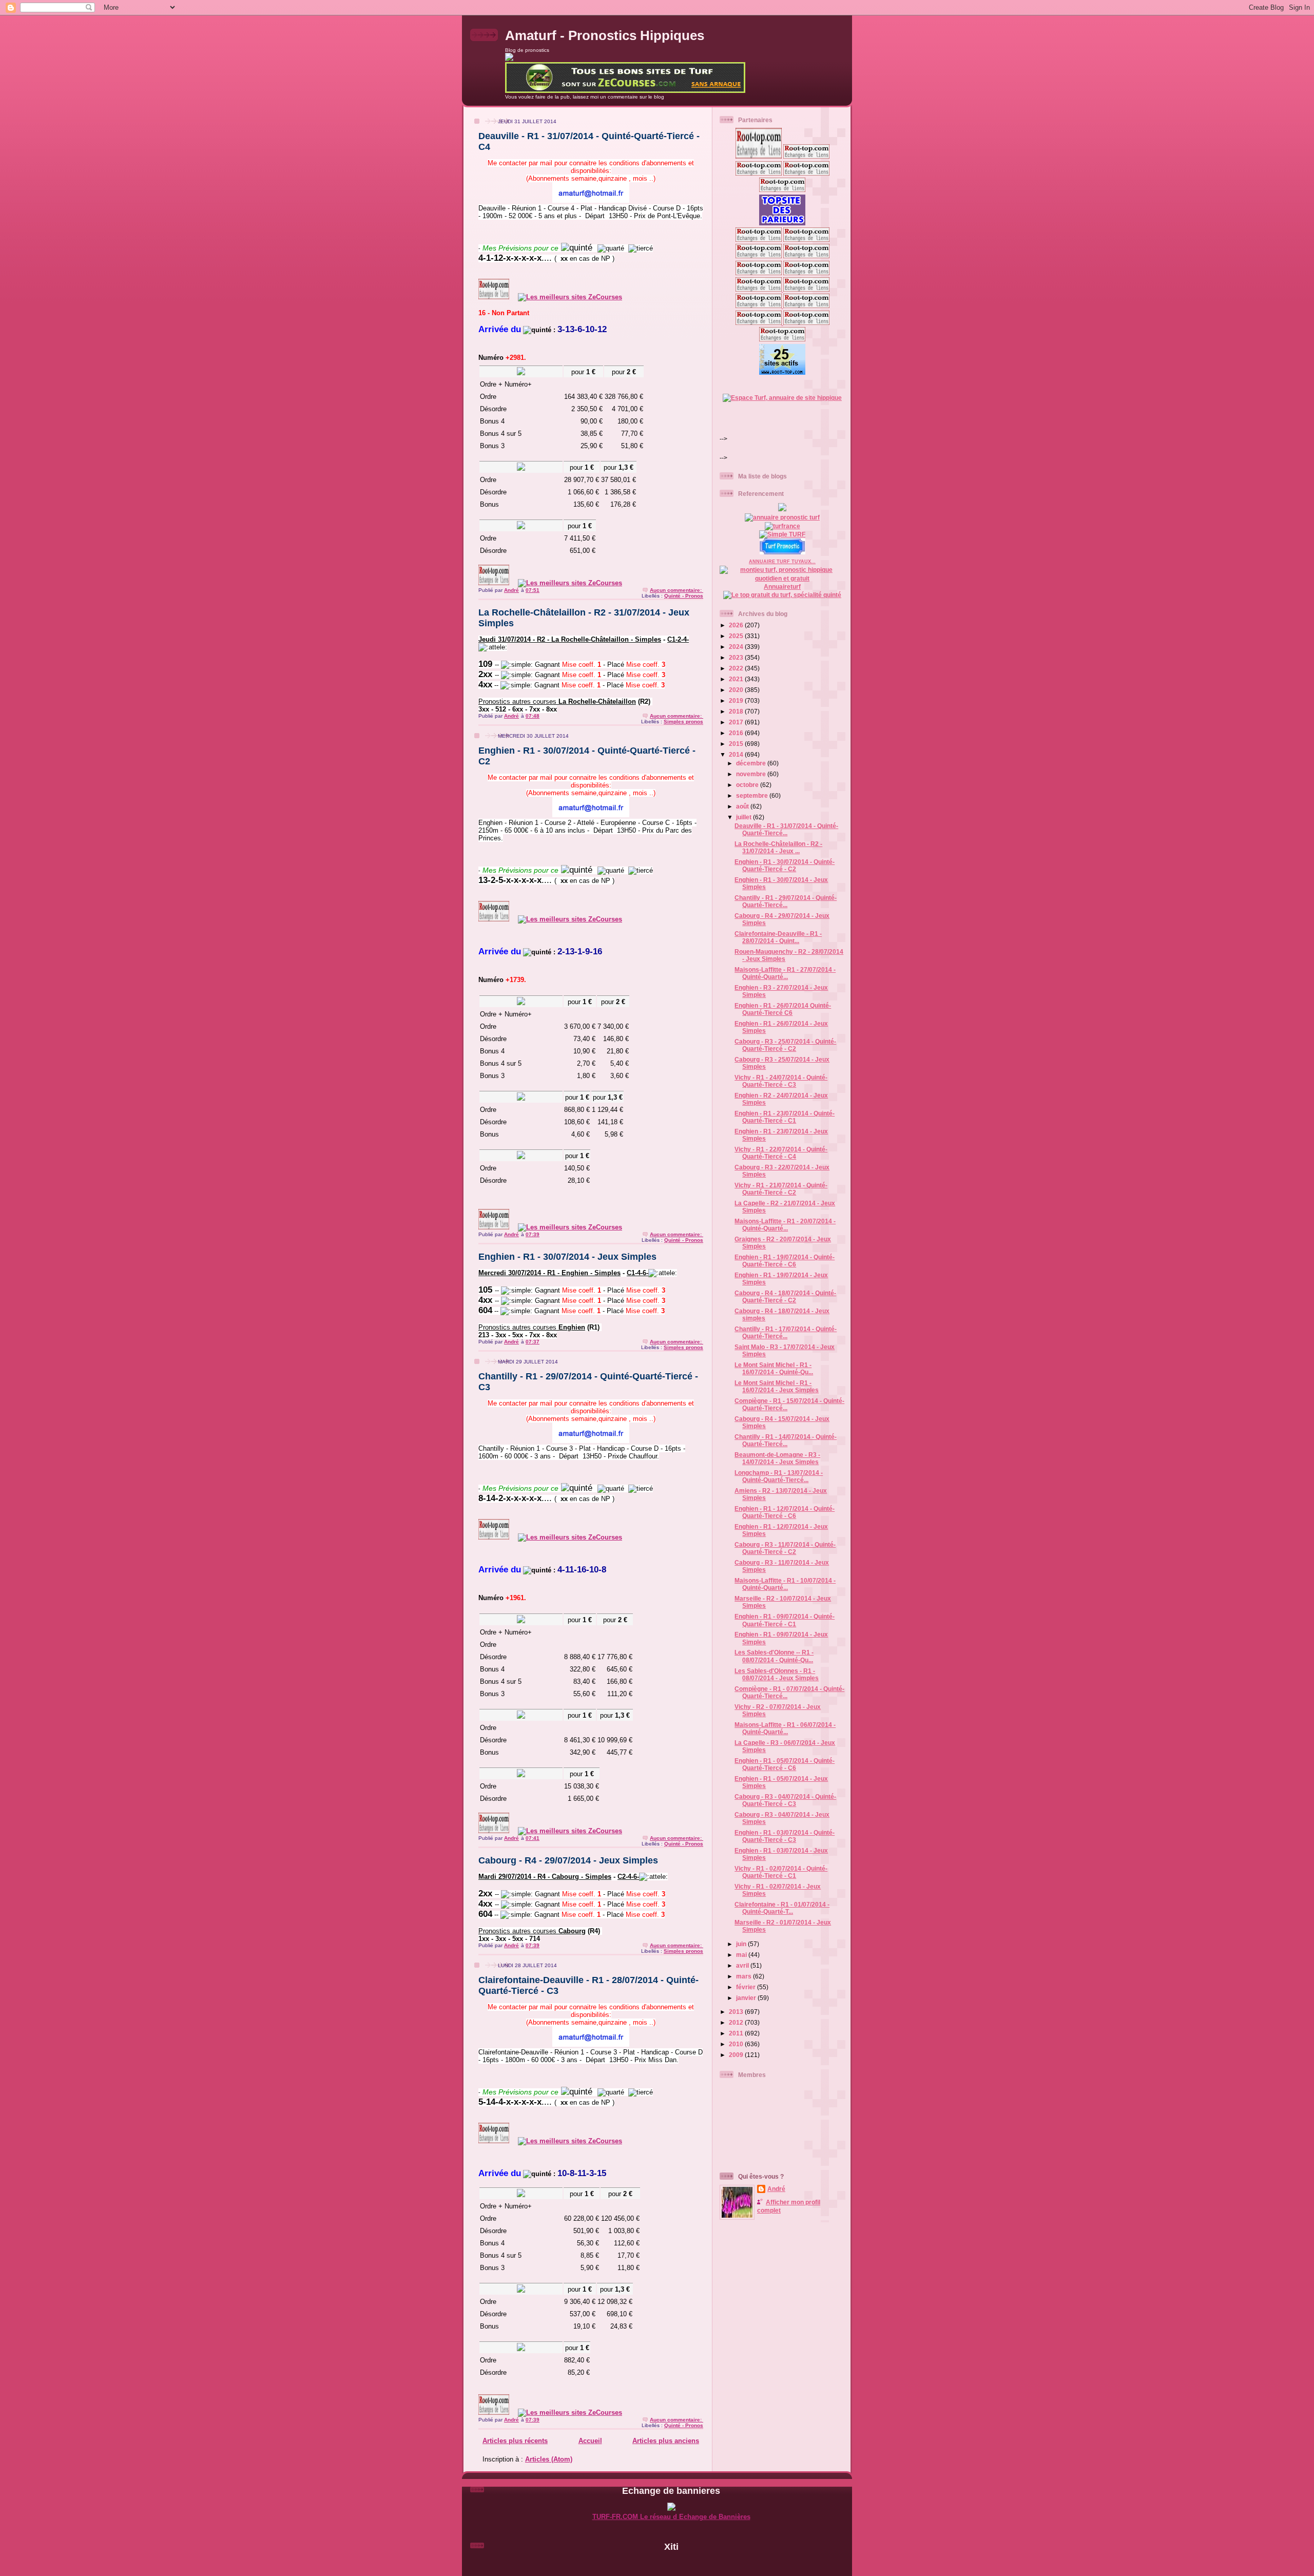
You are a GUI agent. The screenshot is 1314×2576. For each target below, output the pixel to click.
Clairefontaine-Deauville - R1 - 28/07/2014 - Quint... (778, 937)
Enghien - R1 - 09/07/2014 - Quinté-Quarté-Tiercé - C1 (785, 1620)
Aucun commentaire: (677, 590)
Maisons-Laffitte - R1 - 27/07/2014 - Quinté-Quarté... (785, 973)
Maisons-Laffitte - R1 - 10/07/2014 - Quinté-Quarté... (785, 1584)
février (747, 1987)
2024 (737, 647)
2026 (737, 625)
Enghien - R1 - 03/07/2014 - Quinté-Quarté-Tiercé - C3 (785, 1836)
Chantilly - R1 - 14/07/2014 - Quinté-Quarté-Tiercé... (786, 1440)
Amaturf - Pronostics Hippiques (605, 35)
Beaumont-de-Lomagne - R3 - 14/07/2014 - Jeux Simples (777, 1458)
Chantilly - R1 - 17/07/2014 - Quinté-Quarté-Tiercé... (786, 1332)
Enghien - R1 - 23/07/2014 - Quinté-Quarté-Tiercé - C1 (785, 1117)
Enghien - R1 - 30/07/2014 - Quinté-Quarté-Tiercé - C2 (785, 865)
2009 (737, 2055)
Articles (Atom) (549, 2459)
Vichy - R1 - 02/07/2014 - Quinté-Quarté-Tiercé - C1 (781, 1872)
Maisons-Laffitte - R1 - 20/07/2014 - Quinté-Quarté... (785, 1225)
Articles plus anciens (666, 2441)
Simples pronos (683, 722)
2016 (737, 733)
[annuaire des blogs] (782, 509)
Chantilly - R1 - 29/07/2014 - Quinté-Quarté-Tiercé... (786, 901)
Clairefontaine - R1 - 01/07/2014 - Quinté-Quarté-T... (782, 1908)
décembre (752, 763)
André (776, 2189)
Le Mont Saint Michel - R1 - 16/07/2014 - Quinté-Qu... (774, 1368)
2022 (737, 668)
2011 (737, 2033)
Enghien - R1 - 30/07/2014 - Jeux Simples (567, 1257)
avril (743, 1965)
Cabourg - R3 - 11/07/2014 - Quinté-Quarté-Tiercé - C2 (785, 1548)
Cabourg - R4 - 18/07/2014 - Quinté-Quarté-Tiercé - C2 (785, 1296)
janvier (747, 1998)
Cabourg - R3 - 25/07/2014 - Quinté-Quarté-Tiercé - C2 (785, 1045)
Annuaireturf (782, 587)
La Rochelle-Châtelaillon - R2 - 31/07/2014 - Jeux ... (778, 847)
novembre (752, 774)
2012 (737, 2022)
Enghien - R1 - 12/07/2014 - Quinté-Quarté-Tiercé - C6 (785, 1512)
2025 (737, 636)
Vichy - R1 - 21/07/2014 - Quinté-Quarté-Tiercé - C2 (781, 1189)
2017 (737, 722)
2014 (737, 754)
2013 (737, 2012)
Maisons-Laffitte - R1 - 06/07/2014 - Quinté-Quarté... (785, 1728)
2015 (737, 744)
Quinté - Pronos (684, 596)
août (743, 806)
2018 (737, 711)
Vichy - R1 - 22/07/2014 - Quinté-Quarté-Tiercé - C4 (781, 1153)
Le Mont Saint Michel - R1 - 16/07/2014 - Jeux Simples (777, 1386)
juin (742, 1944)
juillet (745, 817)
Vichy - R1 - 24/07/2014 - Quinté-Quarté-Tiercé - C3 (781, 1081)
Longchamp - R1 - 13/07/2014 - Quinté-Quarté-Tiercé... (779, 1476)
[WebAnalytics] (671, 2563)
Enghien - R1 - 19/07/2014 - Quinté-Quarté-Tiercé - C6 (785, 1261)
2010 (737, 2044)
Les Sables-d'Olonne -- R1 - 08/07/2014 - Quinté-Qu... (774, 1656)
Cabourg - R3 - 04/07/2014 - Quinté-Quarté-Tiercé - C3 (785, 1800)
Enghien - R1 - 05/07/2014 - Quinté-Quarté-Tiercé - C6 (785, 1764)
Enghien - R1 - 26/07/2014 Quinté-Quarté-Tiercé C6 (783, 1009)
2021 (737, 679)
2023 (737, 657)
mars (745, 1976)
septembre (753, 795)
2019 (737, 700)
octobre (748, 785)
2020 (737, 690)
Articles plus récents (515, 2441)
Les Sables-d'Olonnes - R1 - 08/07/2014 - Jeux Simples (777, 1674)
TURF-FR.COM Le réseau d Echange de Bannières (671, 2517)
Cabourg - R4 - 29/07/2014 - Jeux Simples (568, 1860)
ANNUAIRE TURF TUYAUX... (782, 562)
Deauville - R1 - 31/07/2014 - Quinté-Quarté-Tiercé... (786, 829)
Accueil (590, 2441)
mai (742, 1955)
